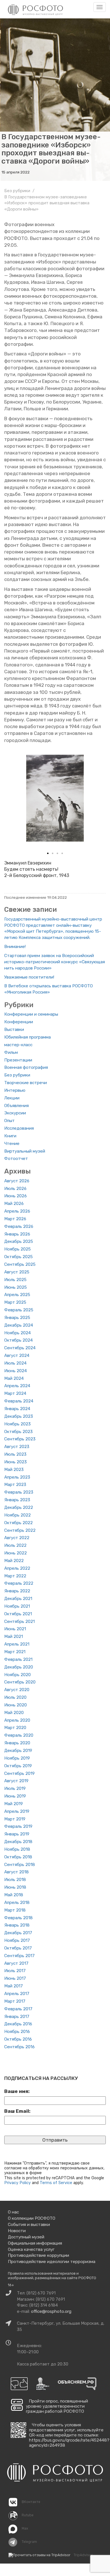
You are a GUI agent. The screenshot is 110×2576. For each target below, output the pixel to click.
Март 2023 (15, 1485)
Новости (17, 2231)
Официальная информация (35, 2243)
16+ (11, 2285)
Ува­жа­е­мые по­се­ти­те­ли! (29, 977)
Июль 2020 (15, 1697)
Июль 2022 (15, 1545)
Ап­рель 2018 (17, 1902)
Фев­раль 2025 (19, 1310)
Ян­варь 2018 (17, 1925)
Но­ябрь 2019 (17, 1758)
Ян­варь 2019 (17, 1834)
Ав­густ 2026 (17, 1181)
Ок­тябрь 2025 (18, 1257)
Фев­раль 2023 (19, 1492)
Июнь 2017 (15, 1978)
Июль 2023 (15, 1454)
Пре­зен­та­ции (18, 1060)
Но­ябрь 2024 (17, 1333)
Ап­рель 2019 (17, 1811)
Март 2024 (15, 1393)
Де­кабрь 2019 (18, 1751)
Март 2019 (15, 1819)
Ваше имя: (17, 2091)
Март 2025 (15, 1302)
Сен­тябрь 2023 (20, 1439)
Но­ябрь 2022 (17, 1515)
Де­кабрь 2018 (18, 1842)
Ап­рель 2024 (17, 1386)
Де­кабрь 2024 (19, 1325)
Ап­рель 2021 (17, 1644)
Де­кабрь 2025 (19, 1241)
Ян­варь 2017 (17, 2017)
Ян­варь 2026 (17, 1234)
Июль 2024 (15, 1363)
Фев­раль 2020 (19, 1735)
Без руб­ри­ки (17, 1075)
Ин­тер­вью (15, 1090)
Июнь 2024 (16, 1371)
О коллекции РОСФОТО (32, 2218)
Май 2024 (14, 1378)
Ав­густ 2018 (16, 1872)
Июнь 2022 (16, 1553)
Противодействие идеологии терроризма (52, 2262)
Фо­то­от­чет (16, 1159)
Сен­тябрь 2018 (20, 1865)
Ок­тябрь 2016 (18, 2039)
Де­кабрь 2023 (19, 1416)
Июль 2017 (15, 1971)
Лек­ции (12, 1098)
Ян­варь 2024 (17, 1409)
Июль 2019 (15, 1788)
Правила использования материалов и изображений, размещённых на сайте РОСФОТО (52, 2276)
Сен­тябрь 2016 (19, 2047)
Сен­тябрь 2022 (20, 1530)
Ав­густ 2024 (17, 1355)
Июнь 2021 (15, 1629)
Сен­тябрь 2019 (19, 1773)
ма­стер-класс (18, 1045)
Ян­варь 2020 (17, 1743)
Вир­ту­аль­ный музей (25, 1151)
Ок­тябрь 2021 (18, 1614)
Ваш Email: (17, 2111)
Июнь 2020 (16, 1705)
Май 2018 (14, 1895)
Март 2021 (15, 1652)
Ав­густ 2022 (17, 1538)
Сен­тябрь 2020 (20, 1682)
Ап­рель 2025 (17, 1295)
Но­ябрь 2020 (17, 1675)
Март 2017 (15, 2001)
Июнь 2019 (15, 1796)
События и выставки (29, 2225)
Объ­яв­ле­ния (16, 1106)
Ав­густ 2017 (16, 1963)
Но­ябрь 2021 (17, 1606)
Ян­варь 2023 (17, 1500)
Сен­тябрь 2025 (20, 1264)
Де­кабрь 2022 (19, 1507)
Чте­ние (12, 1144)
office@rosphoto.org (51, 2311)
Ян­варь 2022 (17, 1591)
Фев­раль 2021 (18, 1659)
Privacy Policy (17, 2183)
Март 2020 (15, 1728)
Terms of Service (56, 2183)
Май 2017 (14, 1986)
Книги (10, 1136)
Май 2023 (14, 1470)
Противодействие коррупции (38, 2255)
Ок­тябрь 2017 (18, 1948)
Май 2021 (14, 1636)
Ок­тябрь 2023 (18, 1432)
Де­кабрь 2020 (19, 1667)
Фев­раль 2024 (19, 1401)
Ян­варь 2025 (17, 1318)
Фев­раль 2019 (18, 1826)
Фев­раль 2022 (19, 1583)
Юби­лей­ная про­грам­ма (27, 1037)
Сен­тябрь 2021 (19, 1621)
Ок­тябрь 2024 (18, 1340)
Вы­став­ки (14, 1029)
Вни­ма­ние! (15, 947)
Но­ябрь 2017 (17, 1940)
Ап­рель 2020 (17, 1720)
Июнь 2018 (15, 1887)
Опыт (9, 1121)
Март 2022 (15, 1576)
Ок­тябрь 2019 (18, 1766)
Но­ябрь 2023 (17, 1424)
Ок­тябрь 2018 (18, 1857)
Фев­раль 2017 (18, 2009)
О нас (13, 2212)
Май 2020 (14, 1713)
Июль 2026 (15, 1189)
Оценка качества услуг (31, 2249)
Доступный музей (26, 2237)
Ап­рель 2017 (17, 1994)
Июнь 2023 (16, 1462)
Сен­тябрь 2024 (20, 1348)
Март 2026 (15, 1219)
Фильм (11, 1052)
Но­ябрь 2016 (17, 2032)
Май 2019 (14, 1804)
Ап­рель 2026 (17, 1211)
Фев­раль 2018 (18, 1918)
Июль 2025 (15, 1280)
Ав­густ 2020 (17, 1690)
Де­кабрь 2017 (18, 1933)
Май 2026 (14, 1204)
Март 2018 (15, 1910)
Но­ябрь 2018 (17, 1849)
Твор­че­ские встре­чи (26, 1083)
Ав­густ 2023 (17, 1447)
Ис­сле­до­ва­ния (19, 1128)
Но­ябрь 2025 (17, 1249)
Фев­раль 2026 (19, 1226)
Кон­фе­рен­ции (19, 1022)
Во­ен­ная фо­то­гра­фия (26, 1067)
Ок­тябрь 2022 (18, 1523)
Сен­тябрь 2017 (19, 1956)
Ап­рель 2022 (17, 1568)
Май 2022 (14, 1561)
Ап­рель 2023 (17, 1477)
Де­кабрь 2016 (18, 2024)
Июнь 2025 (16, 1287)
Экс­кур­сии (15, 1113)
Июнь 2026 (16, 1196)
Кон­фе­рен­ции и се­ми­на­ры (31, 1014)
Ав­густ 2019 (16, 1781)
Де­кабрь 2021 (18, 1599)
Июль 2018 (15, 1880)
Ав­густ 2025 (17, 1272)
